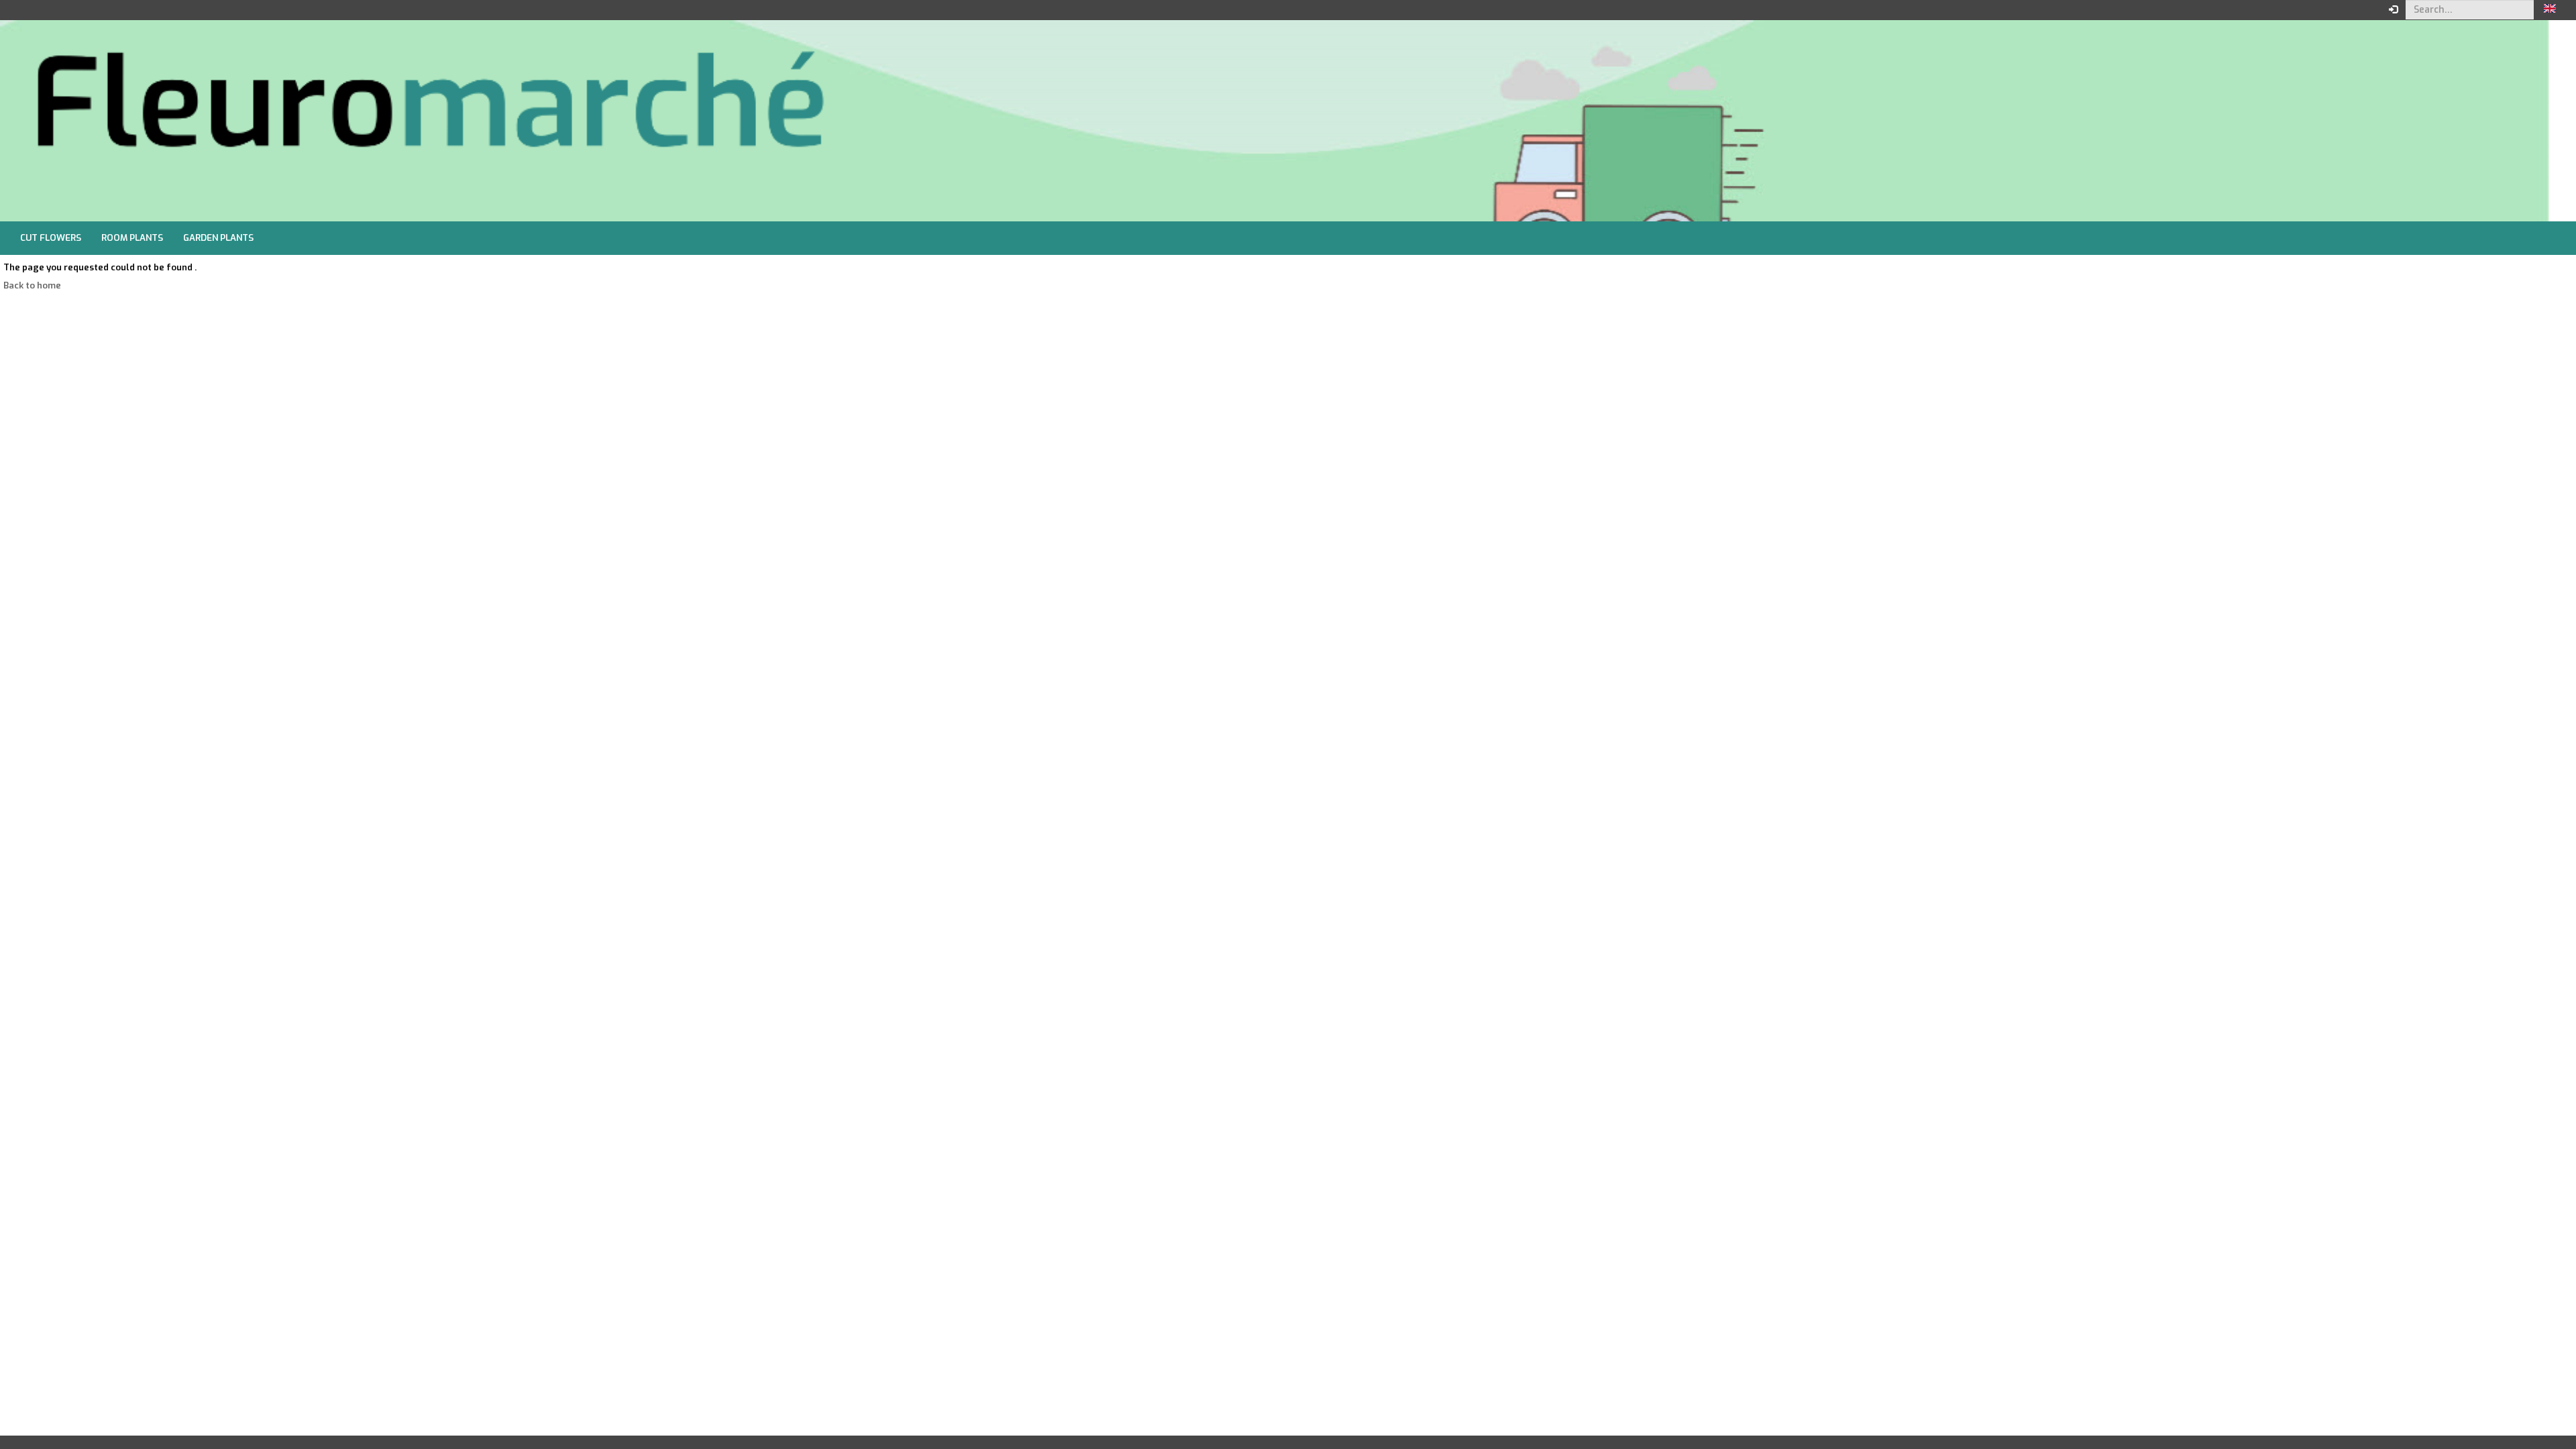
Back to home (32, 285)
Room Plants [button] (132, 238)
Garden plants (218, 238)
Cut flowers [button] (51, 238)
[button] (2550, 10)
